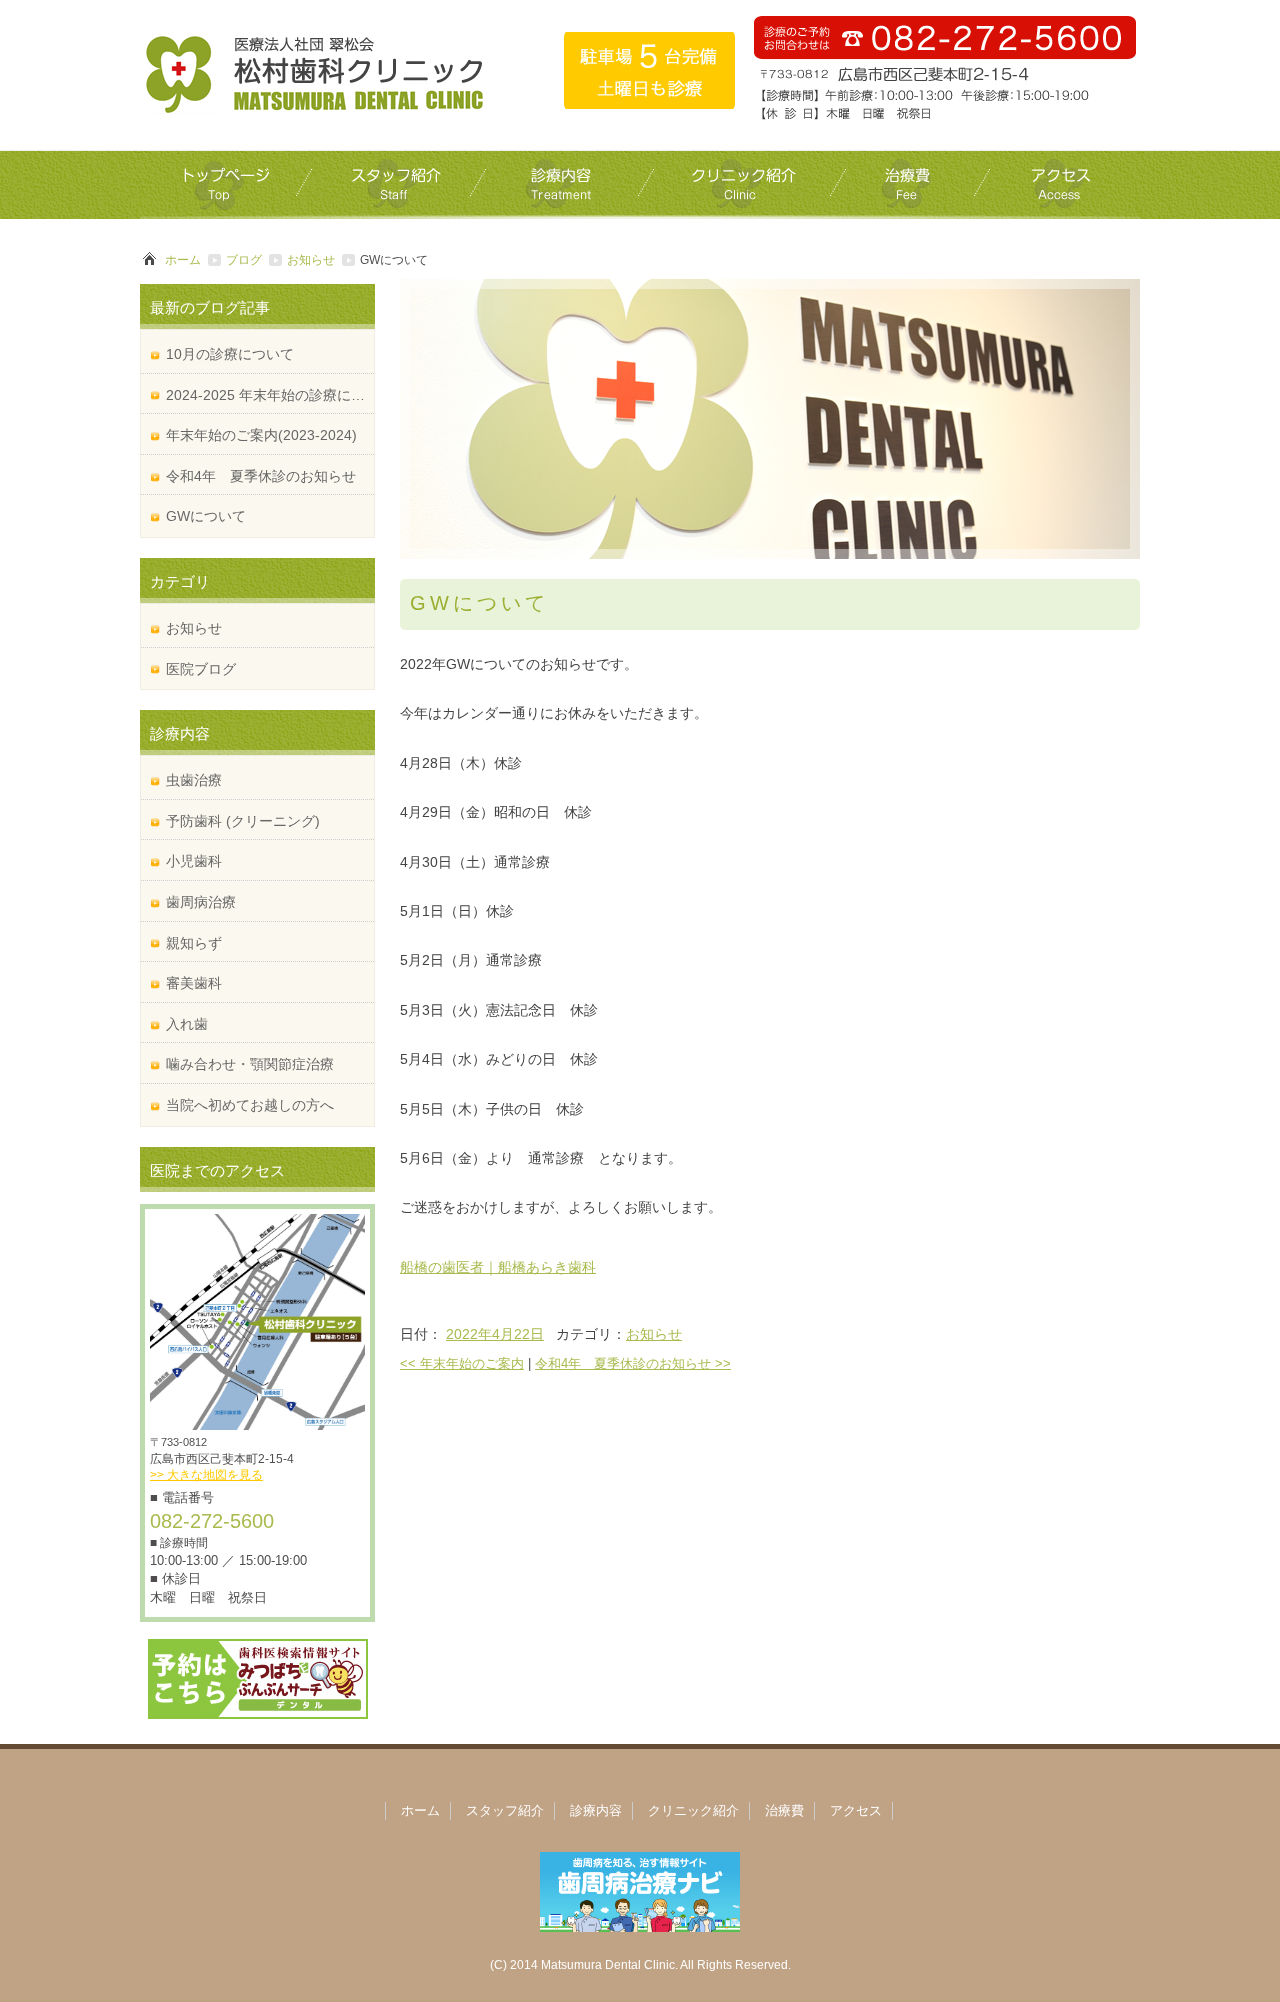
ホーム (183, 260)
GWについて (206, 516)
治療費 (784, 1810)
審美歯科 (194, 983)
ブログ (244, 260)
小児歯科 (194, 861)
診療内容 (596, 1810)
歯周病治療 (201, 902)
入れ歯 (187, 1024)
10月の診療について (230, 354)
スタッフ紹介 (505, 1810)
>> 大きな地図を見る (206, 1475)
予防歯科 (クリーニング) (243, 821)
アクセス (856, 1810)
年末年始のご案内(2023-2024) (261, 435)
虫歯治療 (194, 780)
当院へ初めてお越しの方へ (250, 1105)
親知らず (194, 943)
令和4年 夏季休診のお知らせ (633, 1363)
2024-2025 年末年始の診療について (270, 395)
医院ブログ (201, 669)
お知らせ (311, 260)
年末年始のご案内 (462, 1363)
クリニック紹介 (693, 1810)
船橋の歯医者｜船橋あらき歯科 (498, 1267)
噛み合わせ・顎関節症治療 (250, 1064)
